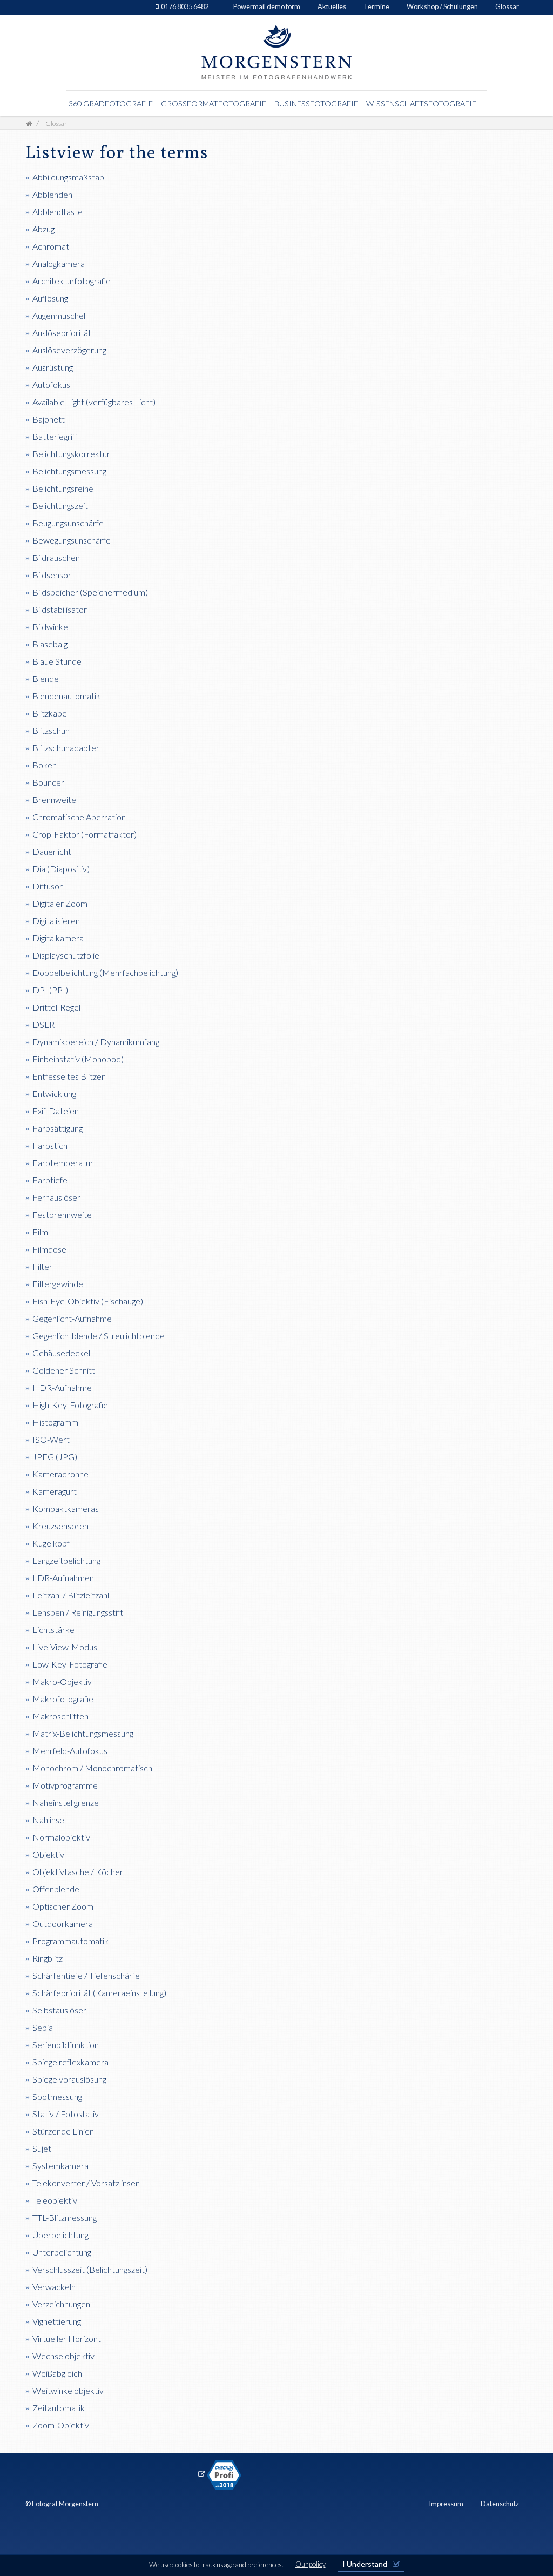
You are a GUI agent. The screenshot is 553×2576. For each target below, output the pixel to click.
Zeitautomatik (59, 2408)
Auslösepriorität (62, 333)
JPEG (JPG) (55, 1457)
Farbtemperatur (63, 1163)
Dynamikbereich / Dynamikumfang (96, 1042)
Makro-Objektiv (62, 1681)
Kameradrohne (60, 1474)
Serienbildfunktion (66, 2045)
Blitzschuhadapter (66, 748)
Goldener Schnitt (64, 1370)
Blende (46, 678)
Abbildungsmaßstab (68, 177)
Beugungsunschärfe (68, 523)
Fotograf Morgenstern (65, 2504)
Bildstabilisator (60, 609)
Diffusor (48, 886)
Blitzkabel (50, 713)
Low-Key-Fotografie (70, 1664)
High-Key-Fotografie (70, 1405)
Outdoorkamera (63, 1923)
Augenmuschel (59, 315)
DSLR (43, 1024)
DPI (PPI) (50, 990)
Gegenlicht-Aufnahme (72, 1318)
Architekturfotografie (72, 281)
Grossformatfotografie (214, 103)
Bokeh (45, 765)
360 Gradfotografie (111, 103)
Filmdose (49, 1249)
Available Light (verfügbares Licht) (94, 402)
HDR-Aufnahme (62, 1387)
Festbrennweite (62, 1215)
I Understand (365, 2564)
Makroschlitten (60, 1716)
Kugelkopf (51, 1543)
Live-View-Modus (65, 1647)
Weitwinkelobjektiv (68, 2390)
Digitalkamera (58, 938)
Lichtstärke (53, 1630)
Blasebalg (50, 644)
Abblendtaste (58, 212)
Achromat (51, 246)
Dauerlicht (52, 851)
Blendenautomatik (66, 696)
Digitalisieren (56, 921)
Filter (42, 1266)
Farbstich (50, 1145)
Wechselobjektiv (63, 2356)
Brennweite (54, 799)
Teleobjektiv (55, 2200)
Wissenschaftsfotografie (421, 103)
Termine (376, 6)
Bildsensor (52, 575)
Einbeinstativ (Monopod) (78, 1059)
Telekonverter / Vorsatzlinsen (86, 2183)
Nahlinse (48, 1820)
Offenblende (56, 1889)
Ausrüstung (53, 367)
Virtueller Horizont (67, 2339)
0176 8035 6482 (185, 6)
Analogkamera (59, 263)
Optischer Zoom (63, 1906)
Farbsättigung (58, 1128)
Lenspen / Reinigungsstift (78, 1612)
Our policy (311, 2564)
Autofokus (51, 384)
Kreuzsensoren (60, 1526)
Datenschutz (500, 2504)
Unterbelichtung (62, 2252)
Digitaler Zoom (60, 903)
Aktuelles (332, 6)
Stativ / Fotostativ (66, 2114)
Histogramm (55, 1422)
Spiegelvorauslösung (69, 2079)
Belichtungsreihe (63, 488)
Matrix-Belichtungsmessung (83, 1733)
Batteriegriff (55, 436)
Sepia (43, 2027)
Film (40, 1232)
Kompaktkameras (66, 1508)
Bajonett (49, 419)
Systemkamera (60, 2166)
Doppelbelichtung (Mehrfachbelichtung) (105, 972)
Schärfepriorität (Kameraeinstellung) (99, 1993)
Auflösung (50, 298)
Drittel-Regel (56, 1007)
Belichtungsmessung (69, 471)
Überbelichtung (60, 2235)
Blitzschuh (51, 730)
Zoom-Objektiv (61, 2425)
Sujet (42, 2148)
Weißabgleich (57, 2373)
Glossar (507, 6)
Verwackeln (54, 2287)
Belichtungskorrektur (71, 454)
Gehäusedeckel (61, 1353)
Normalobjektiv (61, 1837)
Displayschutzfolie (66, 955)
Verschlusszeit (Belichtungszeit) (90, 2269)
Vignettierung (57, 2321)
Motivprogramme (65, 1785)
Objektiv (48, 1854)
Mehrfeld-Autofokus (70, 1751)
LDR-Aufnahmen (63, 1578)
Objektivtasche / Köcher (78, 1872)
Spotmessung (57, 2096)
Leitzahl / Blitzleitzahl (71, 1595)
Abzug (43, 229)
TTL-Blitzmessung (65, 2217)
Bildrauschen (56, 557)
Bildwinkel (51, 627)
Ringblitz (48, 1958)
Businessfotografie (316, 103)
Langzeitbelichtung (66, 1560)
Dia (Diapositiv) (61, 869)
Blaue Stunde (57, 661)
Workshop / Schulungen (442, 6)
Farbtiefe (50, 1180)
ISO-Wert (51, 1439)
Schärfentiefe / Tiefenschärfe (86, 1975)
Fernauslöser (56, 1197)
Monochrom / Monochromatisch (92, 1768)
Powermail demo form (267, 6)
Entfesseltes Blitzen (69, 1076)
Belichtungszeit (60, 506)
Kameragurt (55, 1491)
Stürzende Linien (63, 2131)
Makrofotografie (63, 1699)
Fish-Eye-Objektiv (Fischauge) (88, 1301)
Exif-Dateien (56, 1111)
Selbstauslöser (59, 2010)
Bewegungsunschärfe (72, 540)
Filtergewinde (58, 1284)
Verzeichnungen (61, 2304)
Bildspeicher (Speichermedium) (90, 592)
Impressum (446, 2504)
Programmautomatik (70, 1941)
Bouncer (48, 782)
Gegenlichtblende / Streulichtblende (99, 1336)
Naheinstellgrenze (66, 1802)
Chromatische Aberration (79, 817)
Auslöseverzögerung (69, 350)
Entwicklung (54, 1093)
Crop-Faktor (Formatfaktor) (85, 834)
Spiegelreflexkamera (70, 2062)
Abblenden (52, 194)
